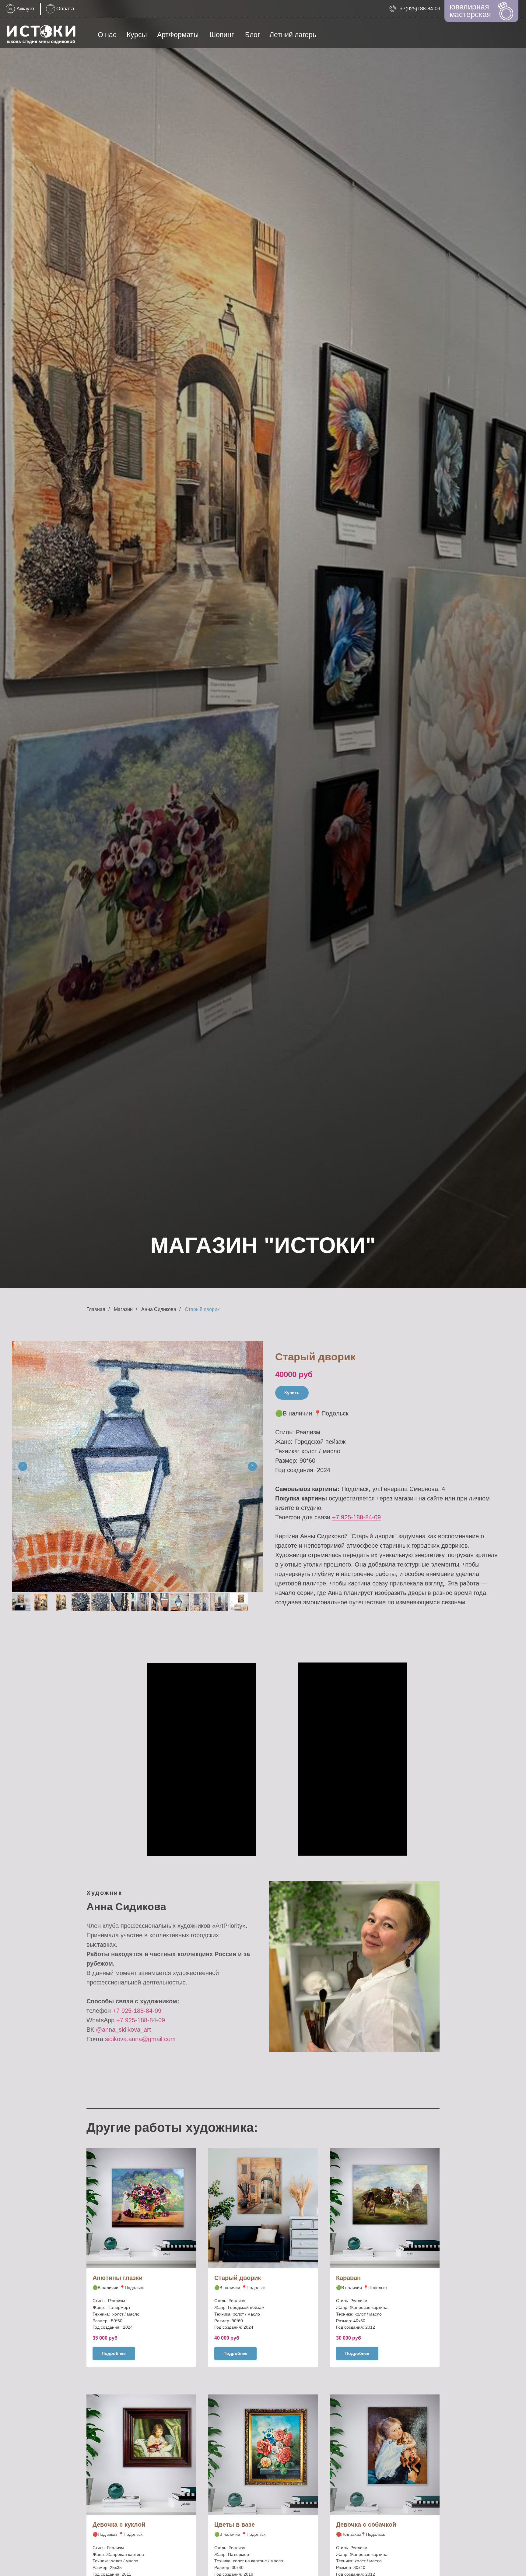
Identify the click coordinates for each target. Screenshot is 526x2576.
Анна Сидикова (159, 1309)
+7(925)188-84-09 (420, 9)
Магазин (123, 1309)
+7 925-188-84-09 (356, 1517)
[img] (41, 35)
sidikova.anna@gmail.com (140, 2039)
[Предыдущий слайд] (23, 1466)
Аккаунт (26, 9)
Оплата (65, 9)
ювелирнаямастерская (470, 11)
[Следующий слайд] (252, 1466)
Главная (96, 1309)
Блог (252, 35)
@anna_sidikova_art (123, 2030)
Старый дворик (202, 1309)
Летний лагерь (293, 35)
